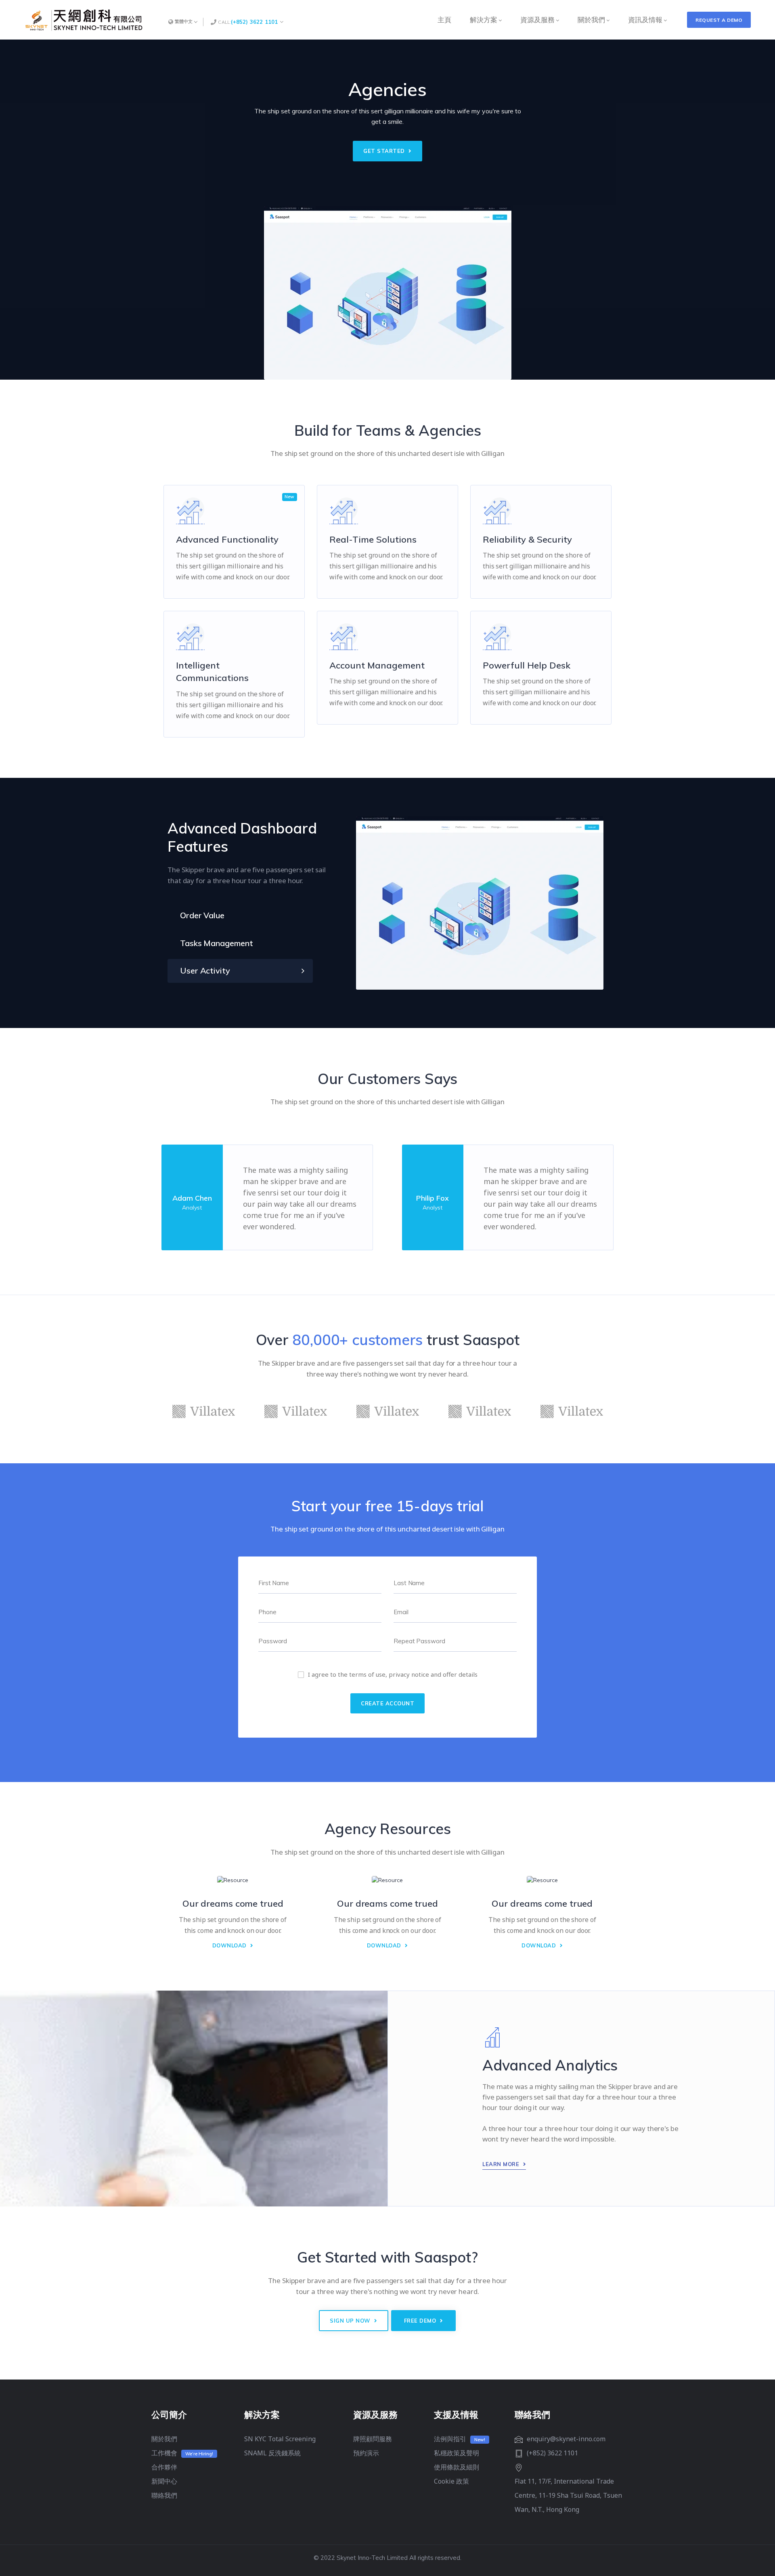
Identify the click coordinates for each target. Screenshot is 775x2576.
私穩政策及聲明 (457, 2453)
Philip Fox (433, 1198)
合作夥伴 (164, 2467)
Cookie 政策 (451, 2481)
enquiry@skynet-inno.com (566, 2439)
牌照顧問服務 (373, 2439)
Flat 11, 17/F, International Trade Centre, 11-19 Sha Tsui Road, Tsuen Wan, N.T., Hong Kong (568, 2495)
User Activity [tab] (205, 970)
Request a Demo (719, 20)
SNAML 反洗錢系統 (272, 2453)
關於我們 (164, 2439)
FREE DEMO (421, 2321)
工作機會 (164, 2453)
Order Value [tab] (202, 915)
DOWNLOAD (230, 1945)
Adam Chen (192, 1198)
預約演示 (366, 2453)
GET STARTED (385, 151)
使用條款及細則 (457, 2467)
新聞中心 (164, 2481)
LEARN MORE (502, 2164)
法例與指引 (450, 2439)
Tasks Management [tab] (216, 943)
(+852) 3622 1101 (254, 22)
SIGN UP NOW (351, 2321)
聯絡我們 (164, 2495)
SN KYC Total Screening (280, 2439)
